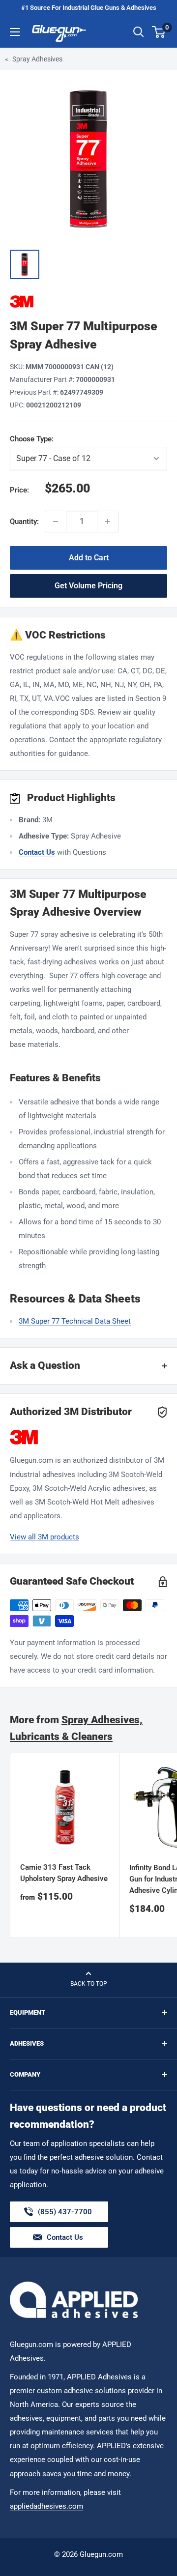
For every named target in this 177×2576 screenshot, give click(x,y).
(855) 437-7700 (65, 2215)
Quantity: (24, 521)
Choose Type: (69, 439)
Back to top (89, 1984)
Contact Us (37, 852)
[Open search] (139, 32)
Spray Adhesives (37, 59)
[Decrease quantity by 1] (56, 521)
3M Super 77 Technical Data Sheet (75, 1321)
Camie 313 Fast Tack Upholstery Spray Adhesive (64, 1873)
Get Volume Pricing (88, 586)
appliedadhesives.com (46, 2506)
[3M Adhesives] (88, 302)
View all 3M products (44, 1537)
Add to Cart (89, 558)
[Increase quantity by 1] (108, 521)
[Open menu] (15, 32)
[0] (159, 32)
